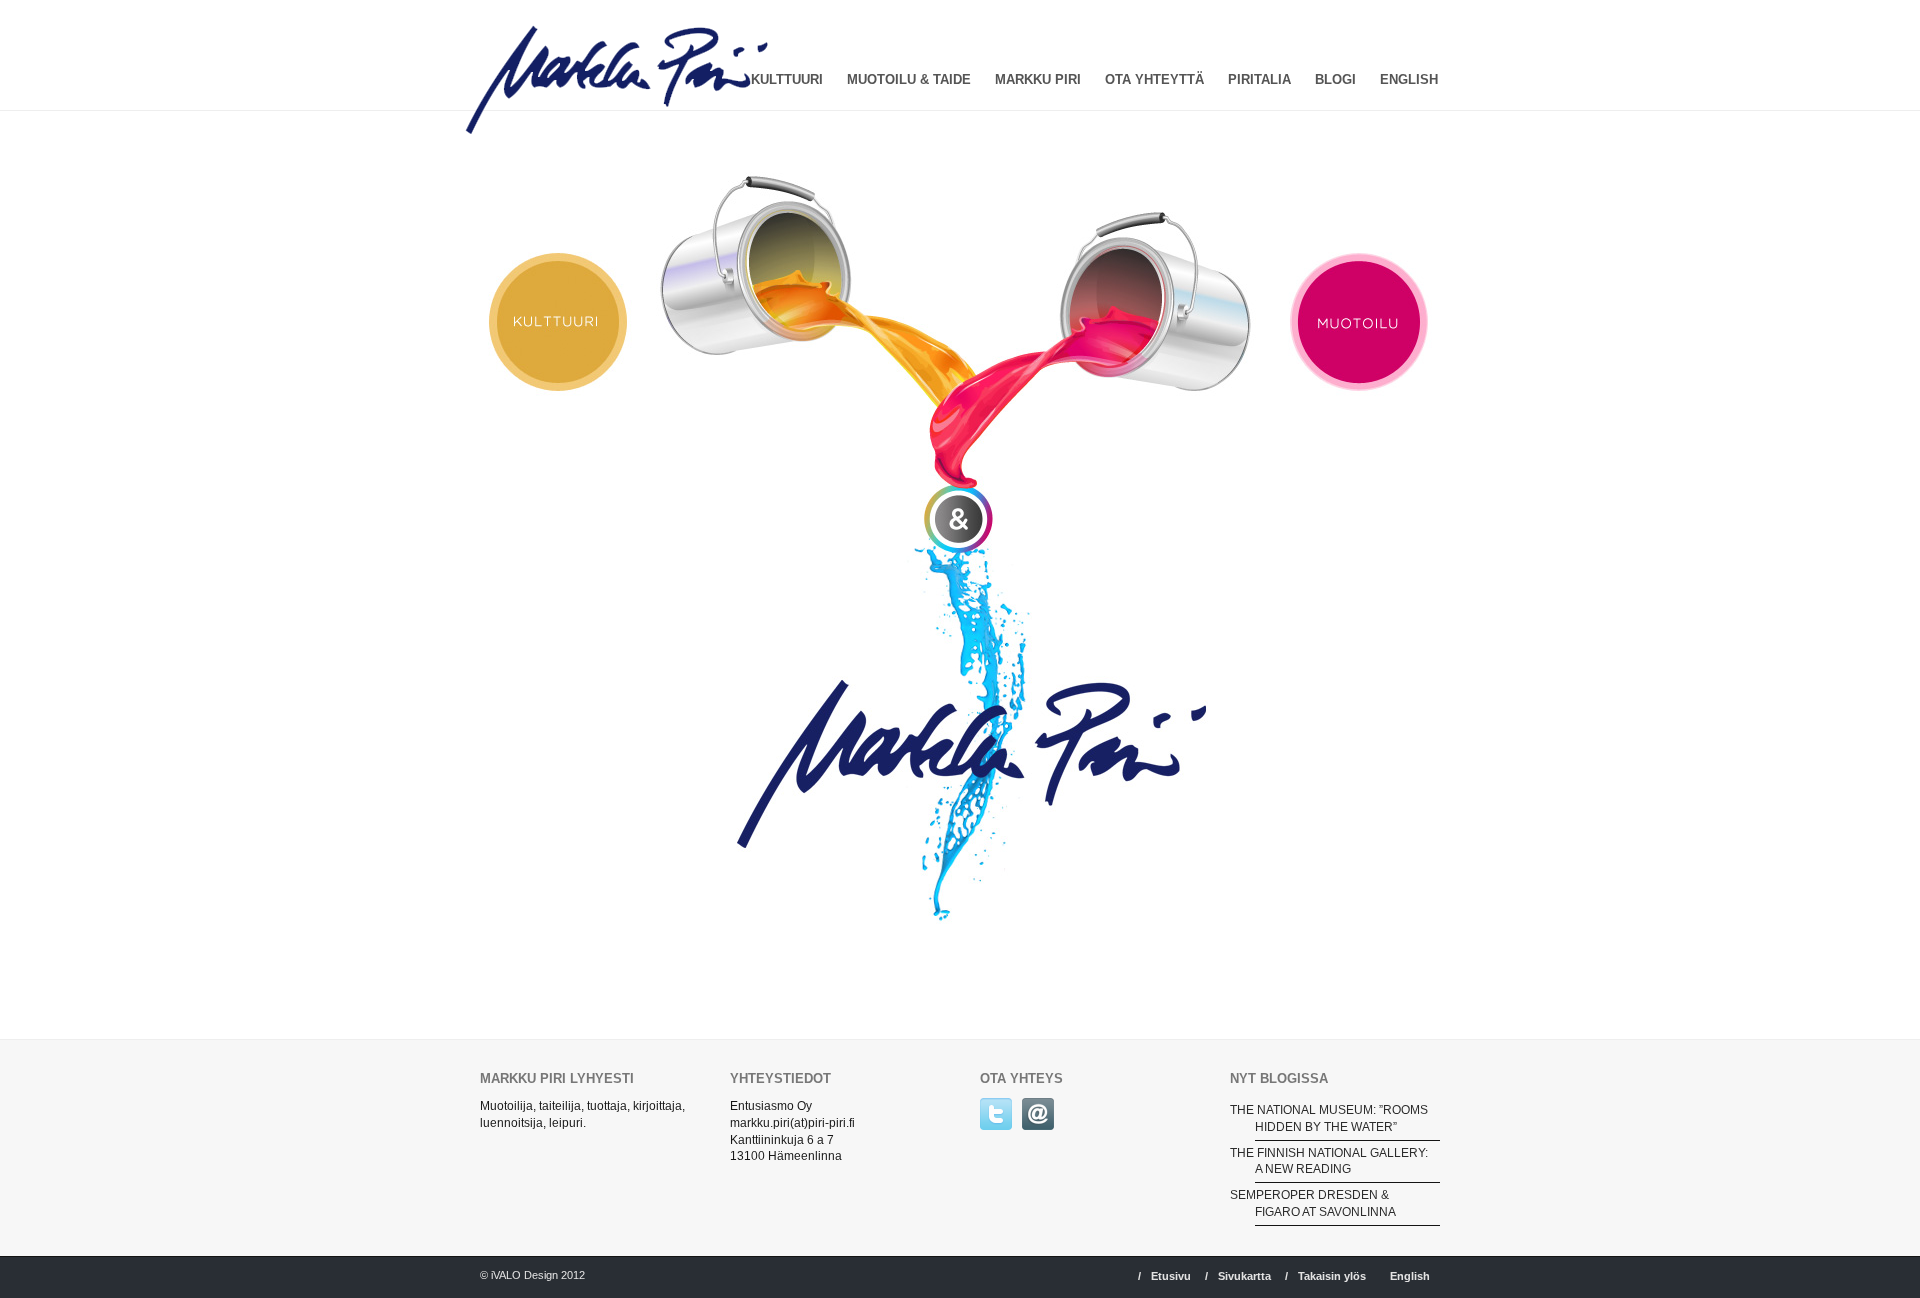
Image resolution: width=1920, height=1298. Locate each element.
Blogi (1335, 79)
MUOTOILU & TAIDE (909, 79)
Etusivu (1171, 1276)
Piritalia (1259, 79)
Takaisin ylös (1332, 1276)
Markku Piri (1038, 79)
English (1409, 79)
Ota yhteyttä (1154, 79)
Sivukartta (1244, 1276)
